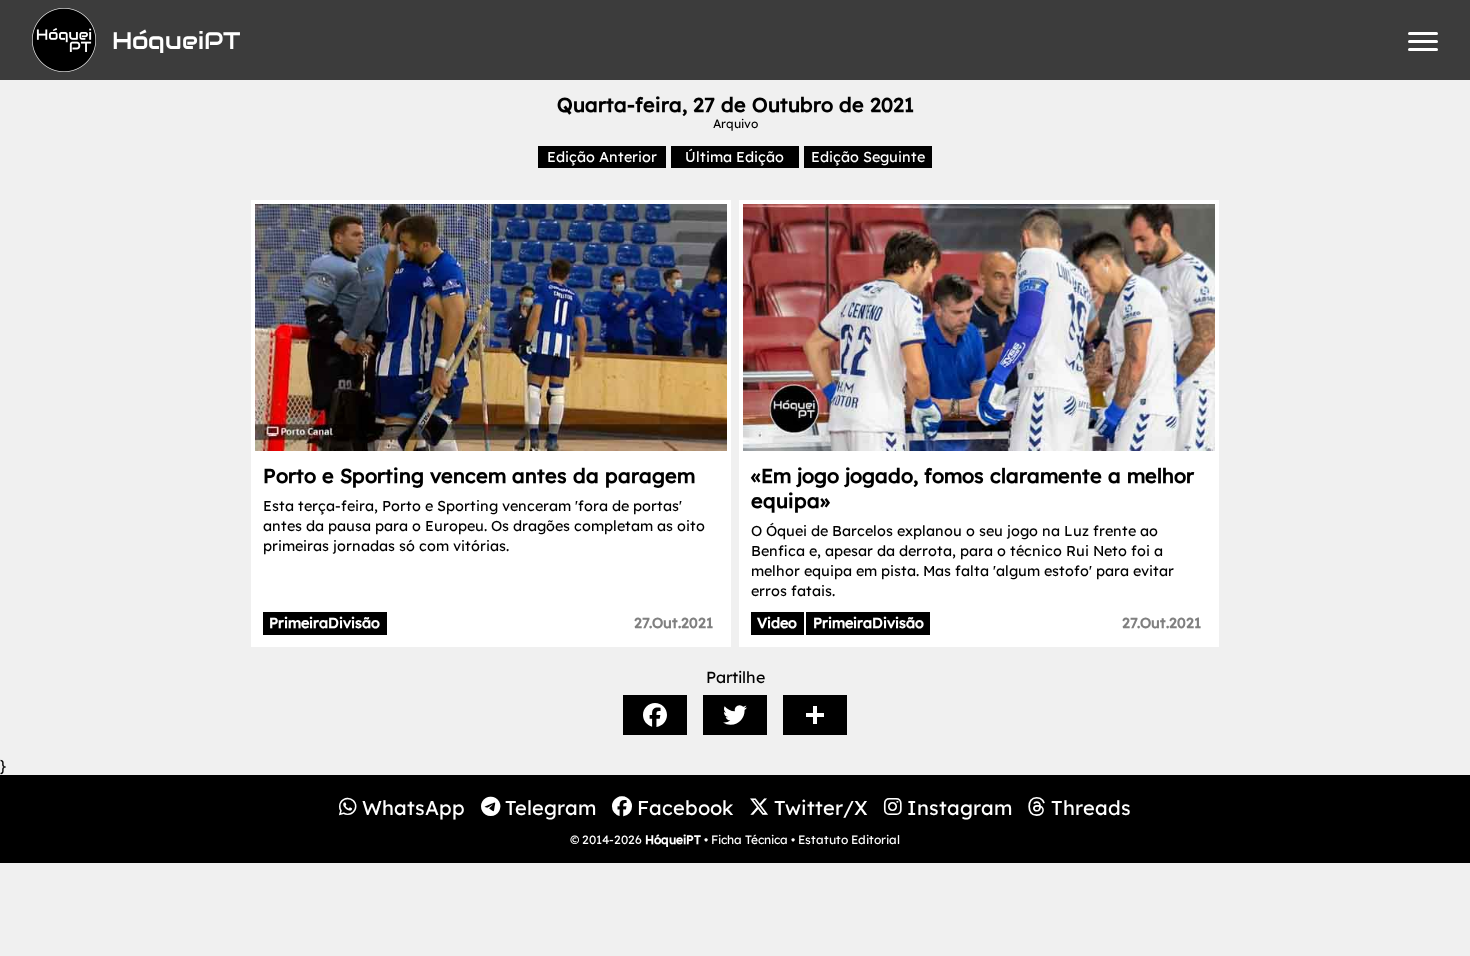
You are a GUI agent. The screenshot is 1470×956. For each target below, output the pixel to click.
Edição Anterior (602, 157)
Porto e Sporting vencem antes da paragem (479, 475)
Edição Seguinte (868, 157)
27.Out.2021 (673, 623)
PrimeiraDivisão (324, 623)
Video (777, 623)
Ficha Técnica (749, 839)
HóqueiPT (673, 839)
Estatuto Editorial (849, 839)
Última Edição (734, 157)
